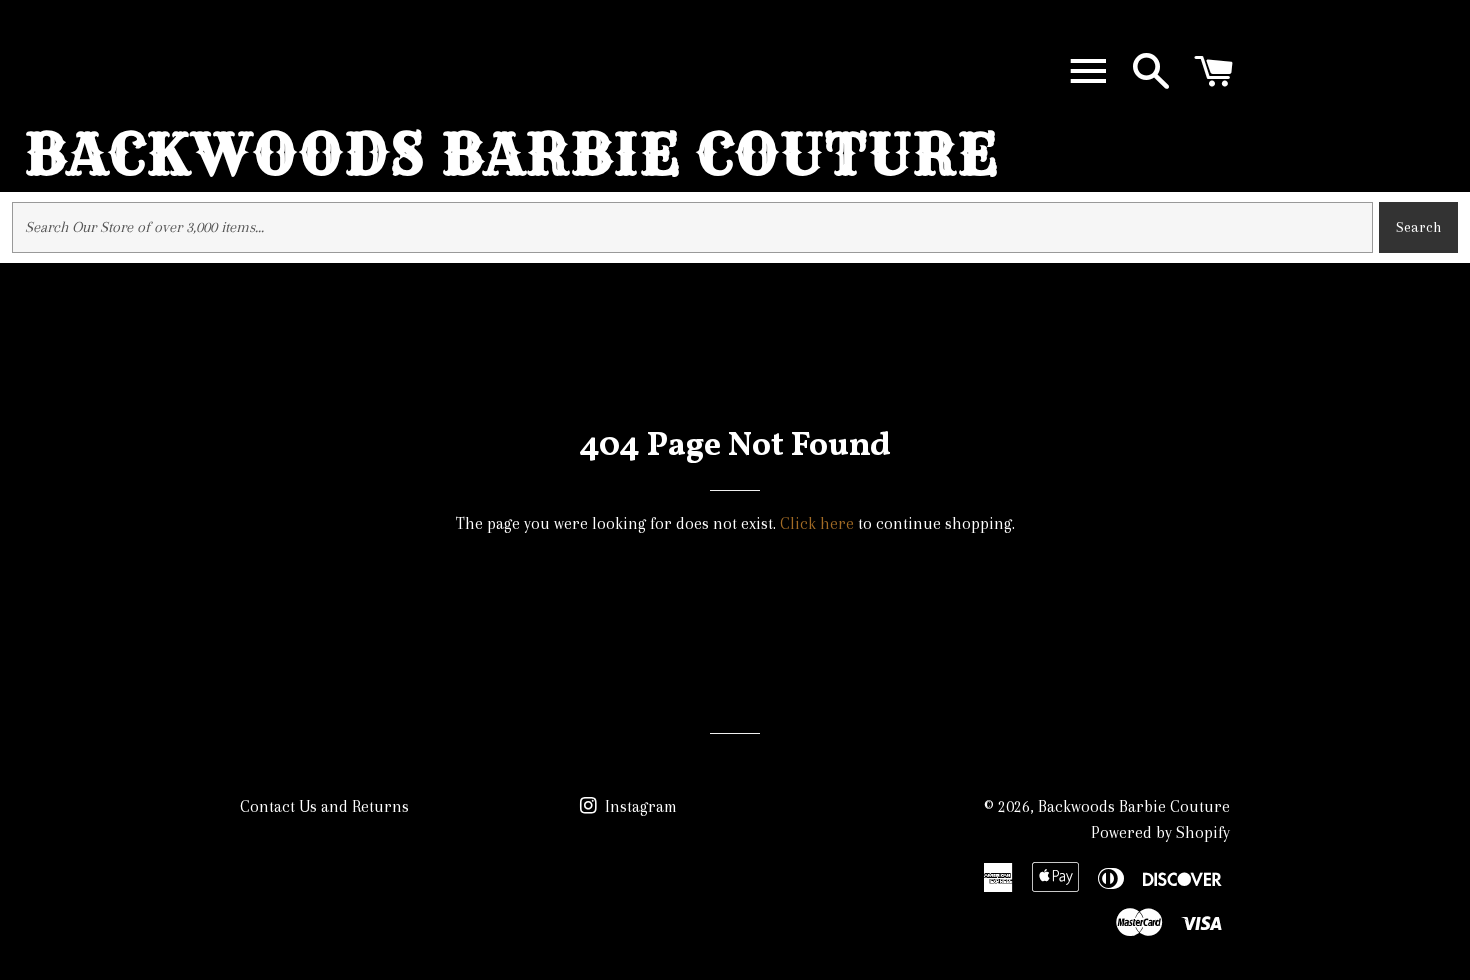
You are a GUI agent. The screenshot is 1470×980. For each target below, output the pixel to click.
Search (1418, 227)
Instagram (639, 806)
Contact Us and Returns (324, 806)
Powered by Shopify (1160, 832)
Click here (817, 523)
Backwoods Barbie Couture (512, 154)
